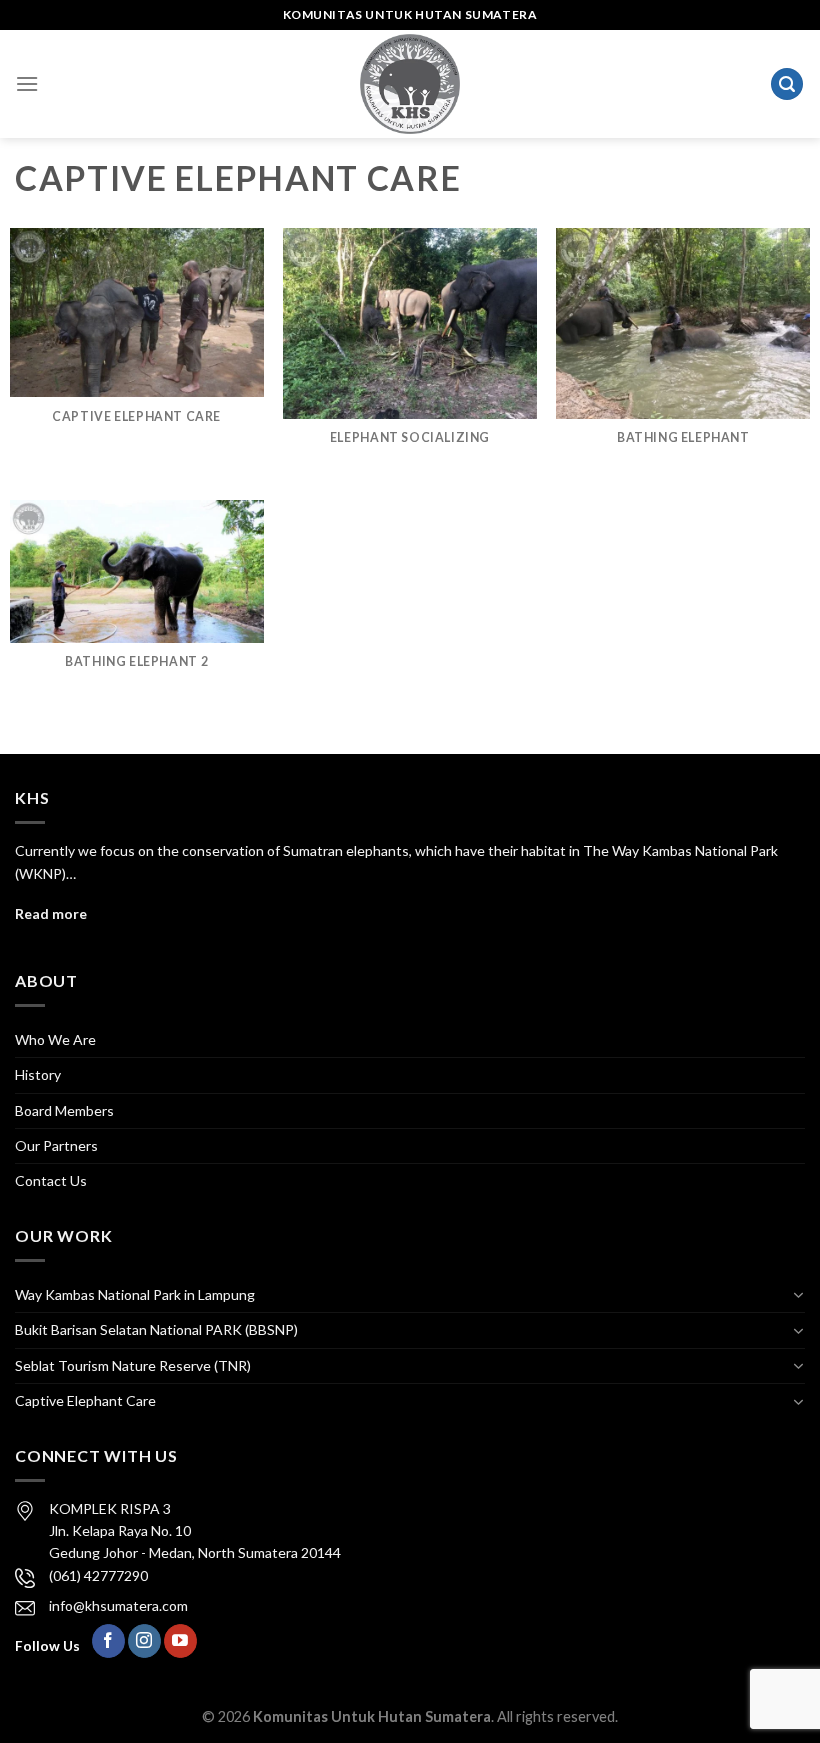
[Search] (787, 84)
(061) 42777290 (98, 1575)
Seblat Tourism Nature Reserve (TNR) (133, 1365)
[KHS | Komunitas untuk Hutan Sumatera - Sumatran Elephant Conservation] (410, 84)
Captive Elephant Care (85, 1400)
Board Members (64, 1110)
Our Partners (56, 1145)
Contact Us (51, 1180)
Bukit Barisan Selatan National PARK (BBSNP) (156, 1329)
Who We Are (55, 1039)
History (38, 1074)
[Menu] (27, 83)
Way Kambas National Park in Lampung (135, 1294)
